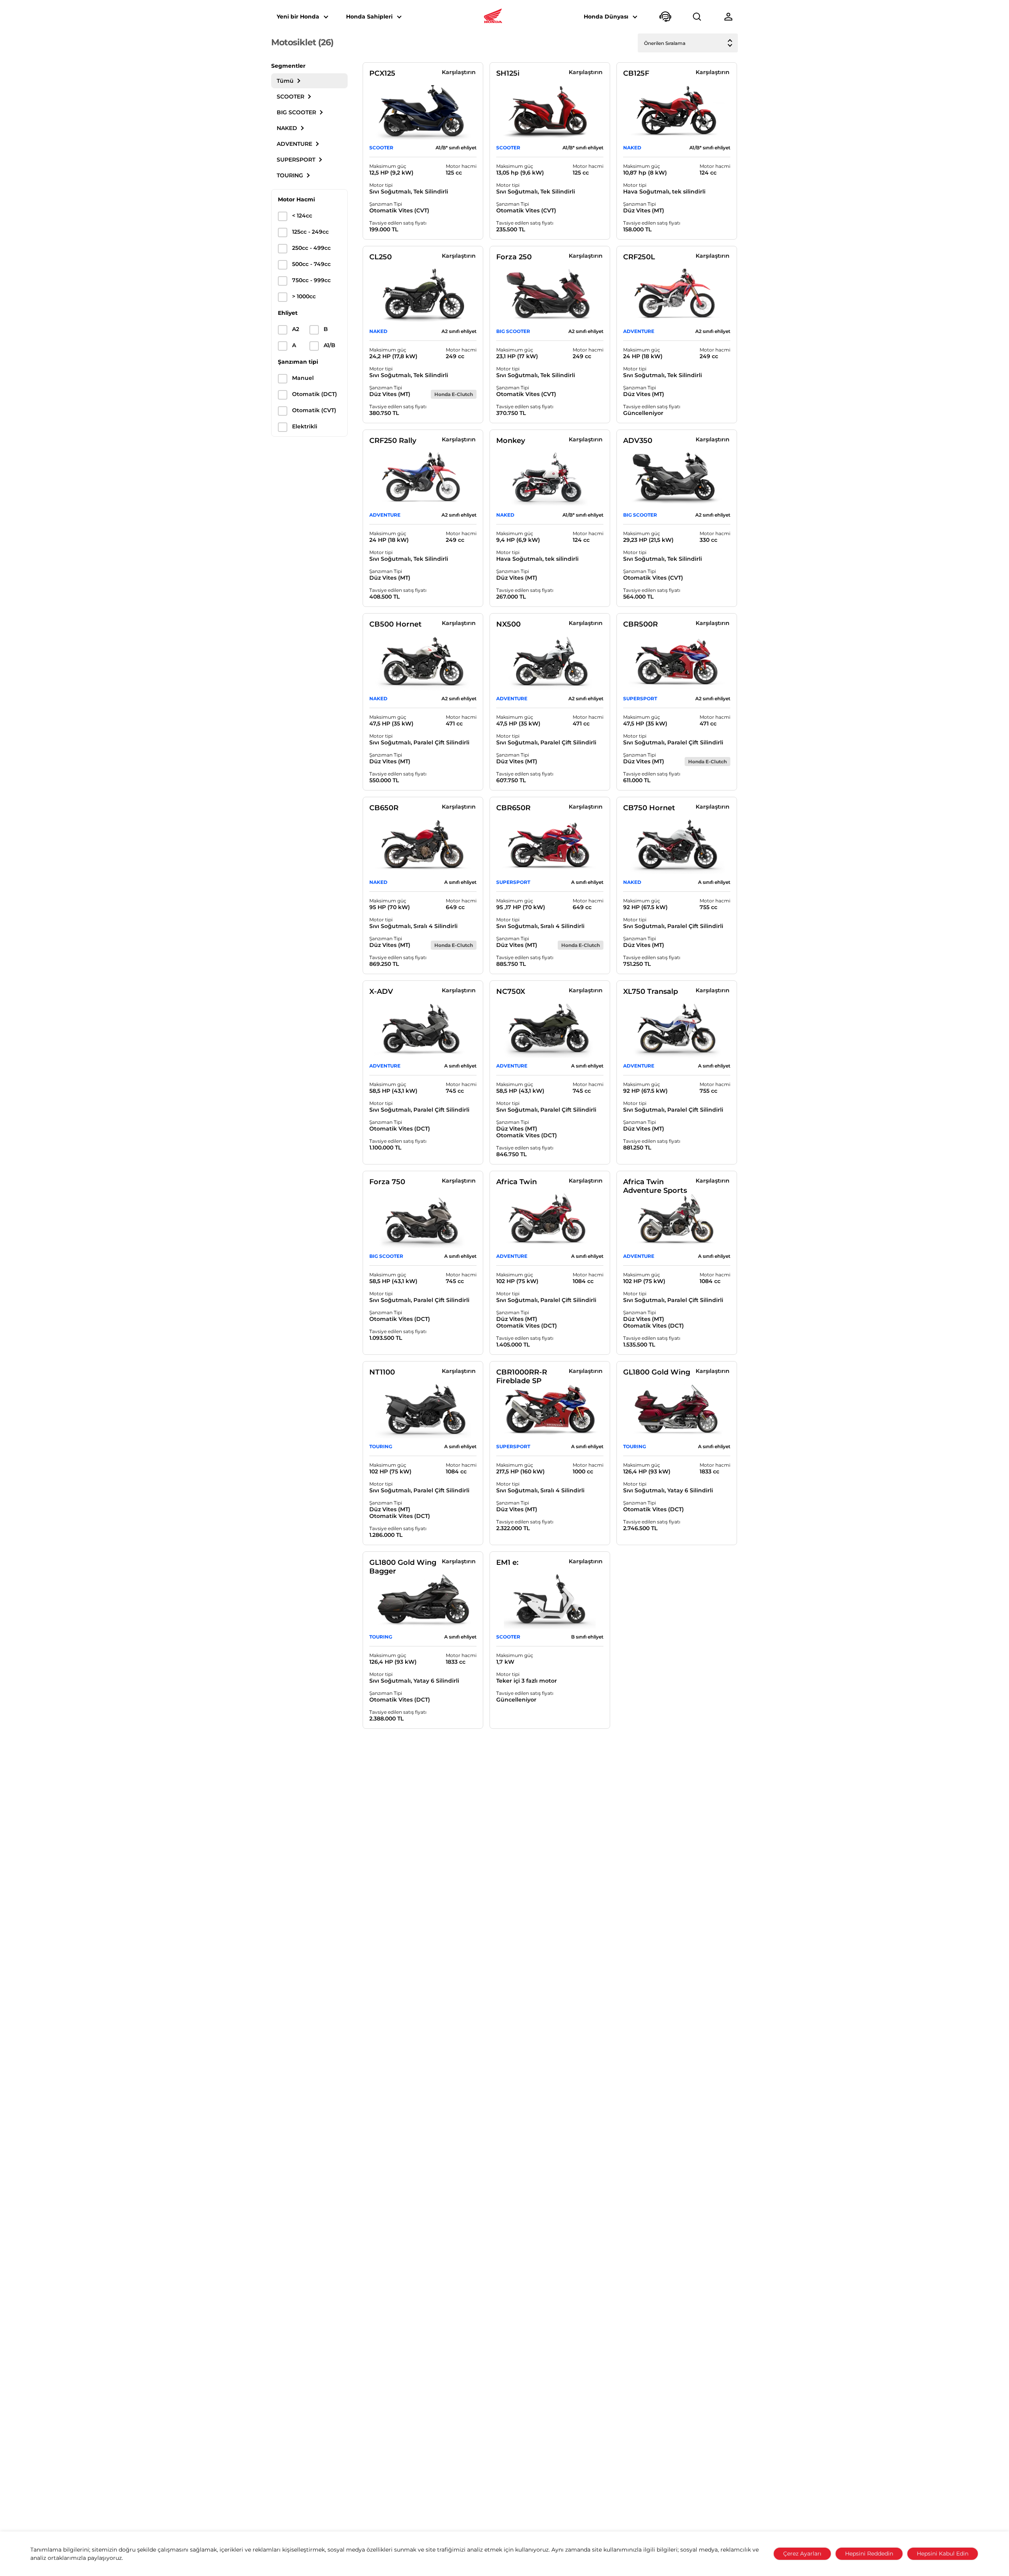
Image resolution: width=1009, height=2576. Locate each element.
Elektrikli (305, 427)
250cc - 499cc (311, 248)
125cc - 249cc (310, 232)
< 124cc (302, 216)
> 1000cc (304, 297)
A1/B (330, 345)
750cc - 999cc (311, 280)
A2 (296, 329)
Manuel (303, 378)
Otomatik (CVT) (314, 410)
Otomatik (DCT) (315, 394)
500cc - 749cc (311, 264)
